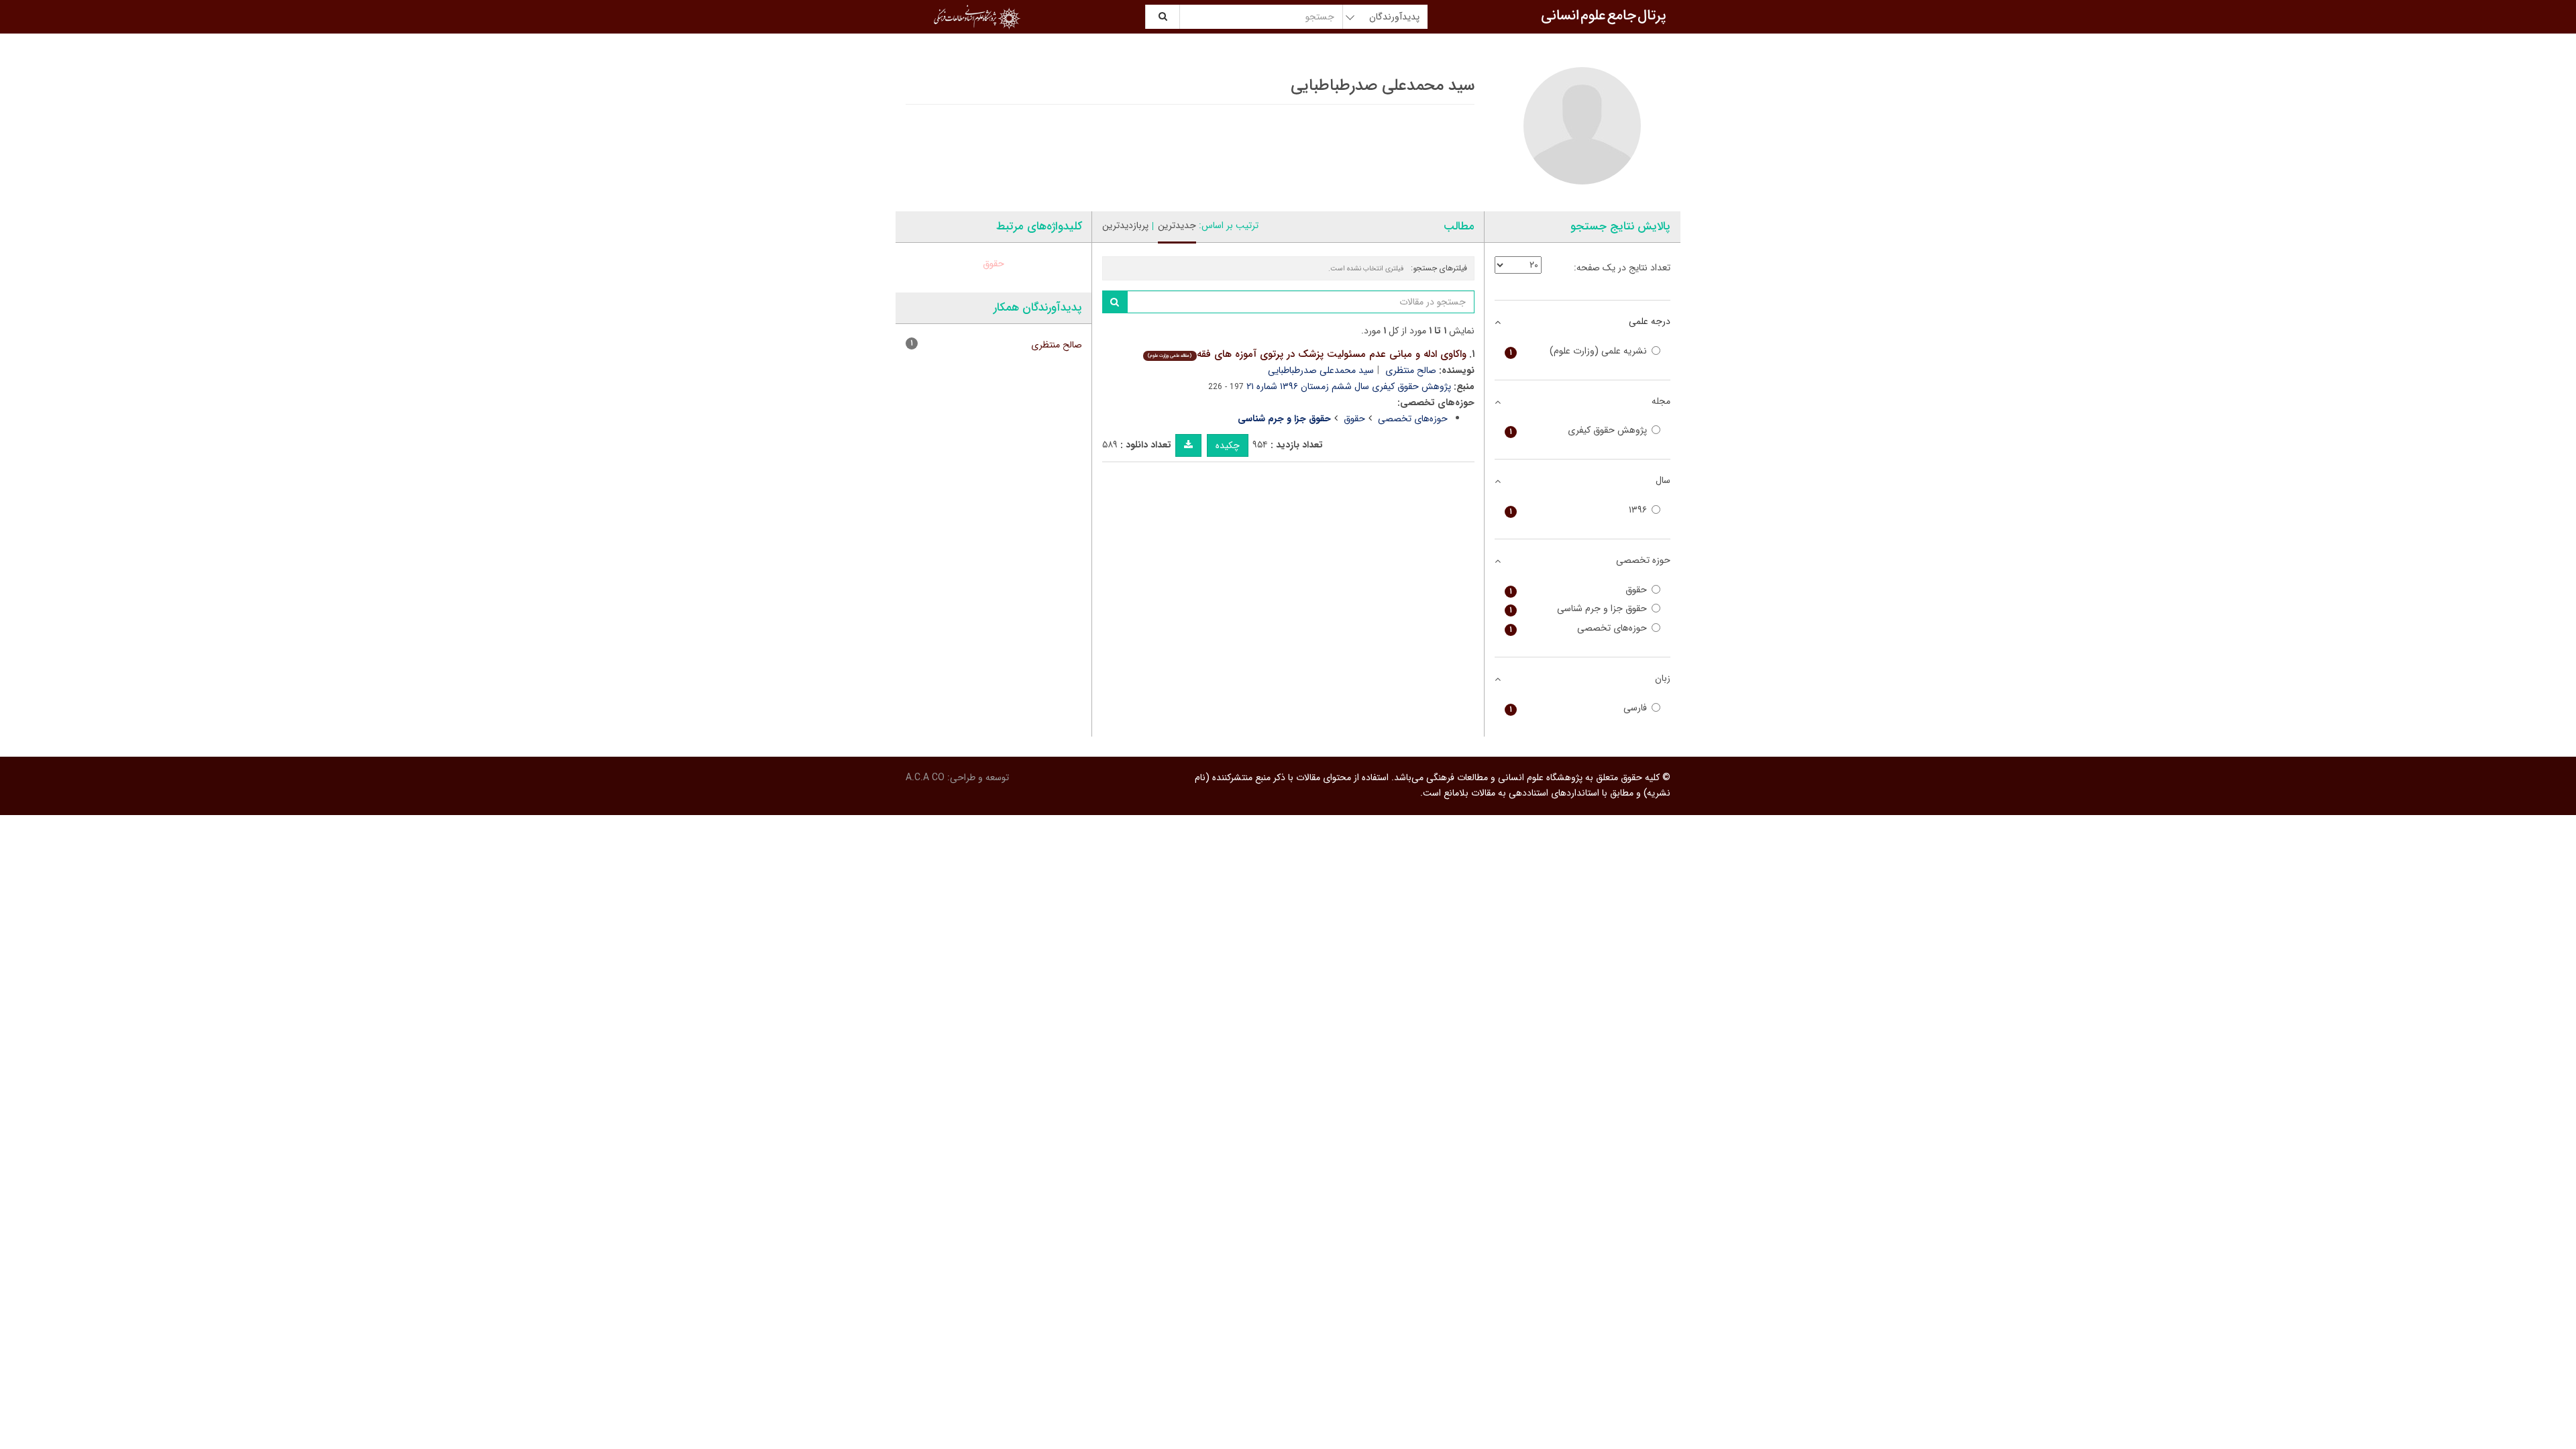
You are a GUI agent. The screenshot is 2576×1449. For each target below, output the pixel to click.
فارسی (1578, 708)
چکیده (1228, 445)
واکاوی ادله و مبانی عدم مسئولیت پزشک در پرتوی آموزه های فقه (1307, 354)
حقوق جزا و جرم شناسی (1578, 609)
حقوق (1354, 419)
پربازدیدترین (1125, 225)
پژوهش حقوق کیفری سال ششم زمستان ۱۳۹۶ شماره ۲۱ (1349, 386)
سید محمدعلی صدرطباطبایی (1321, 370)
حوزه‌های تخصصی (1413, 419)
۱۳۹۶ (1578, 510)
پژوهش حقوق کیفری (1578, 430)
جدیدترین (1177, 225)
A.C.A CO (925, 777)
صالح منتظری (1411, 370)
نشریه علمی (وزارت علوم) (1578, 351)
